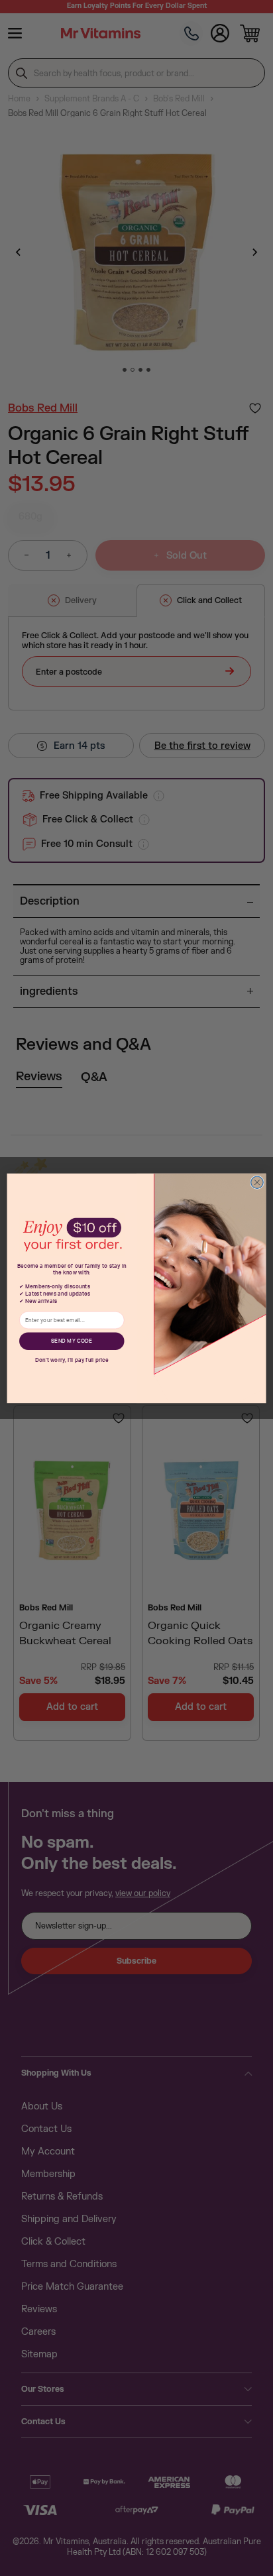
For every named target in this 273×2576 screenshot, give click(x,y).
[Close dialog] (257, 1182)
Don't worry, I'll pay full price (72, 1360)
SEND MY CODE (72, 1341)
